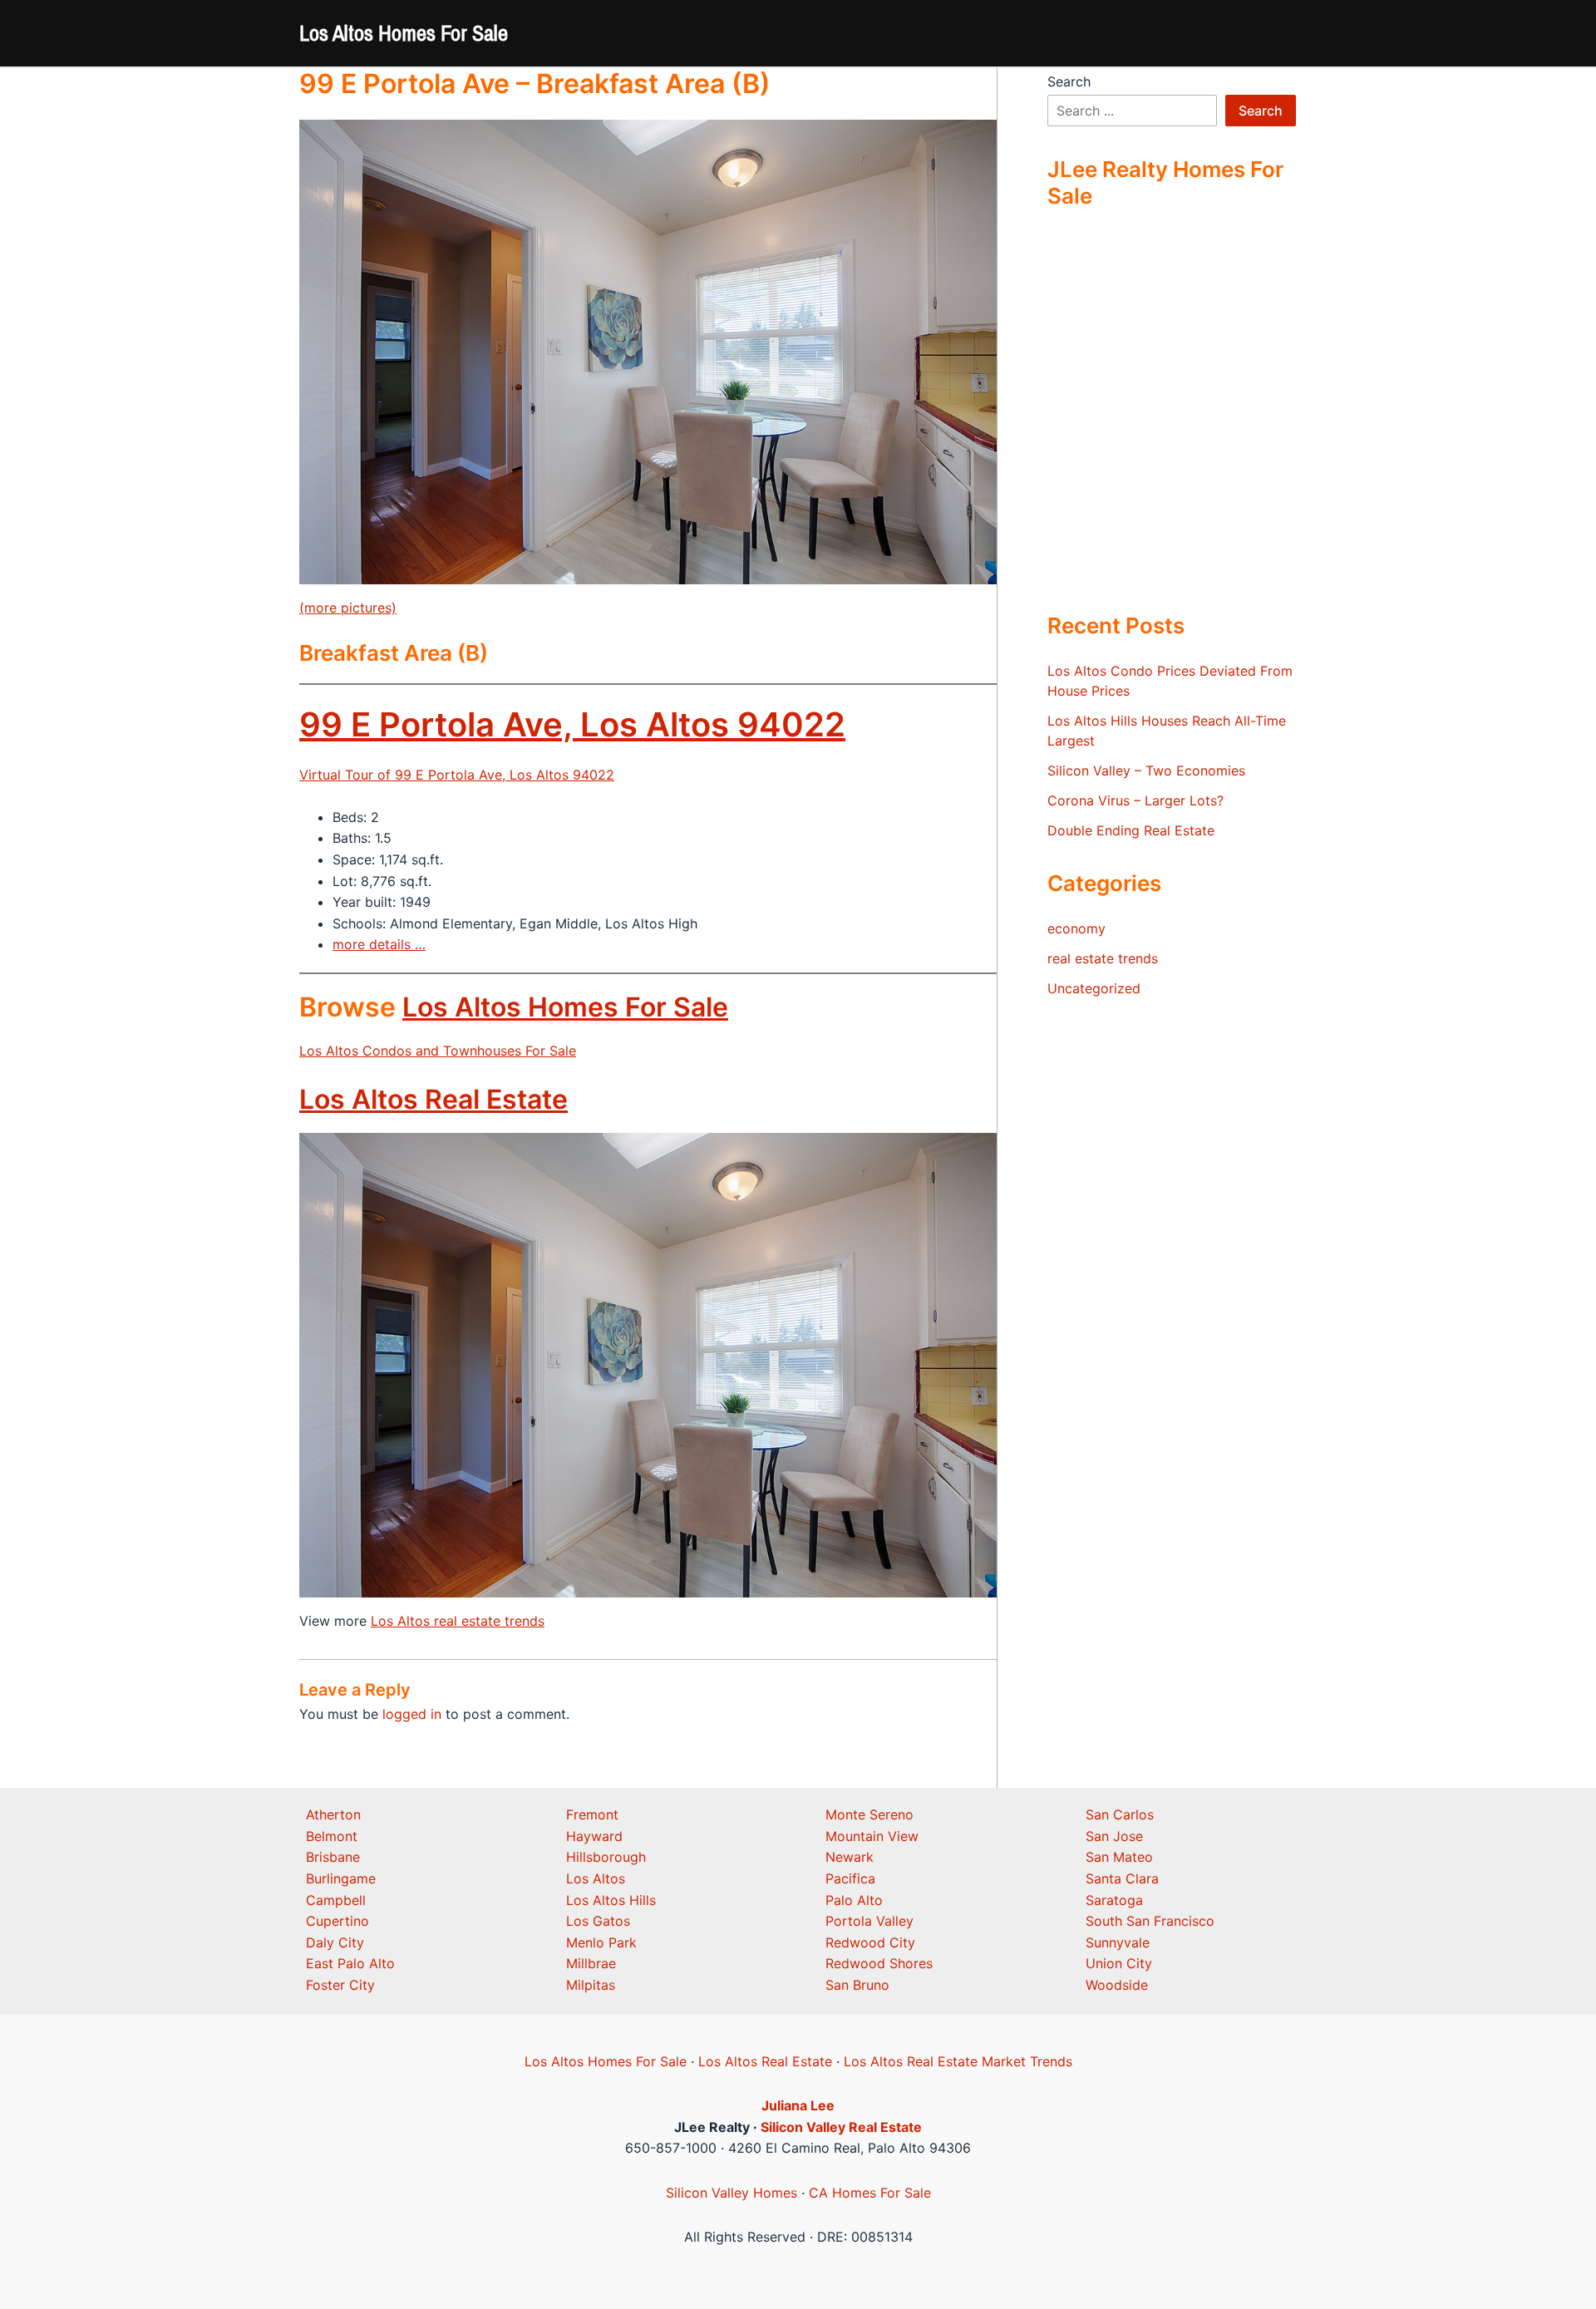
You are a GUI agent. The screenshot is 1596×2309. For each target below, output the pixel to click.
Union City (1119, 1963)
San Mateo (1119, 1857)
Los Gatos (598, 1921)
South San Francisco (1150, 1921)
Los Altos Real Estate (433, 1099)
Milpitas (591, 1985)
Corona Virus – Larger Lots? (1135, 800)
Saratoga (1114, 1900)
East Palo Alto (350, 1963)
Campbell (336, 1900)
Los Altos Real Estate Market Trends (958, 2061)
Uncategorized (1094, 988)
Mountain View (872, 1836)
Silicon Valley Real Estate (841, 2127)
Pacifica (850, 1878)
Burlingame (341, 1878)
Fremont (592, 1814)
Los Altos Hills (611, 1900)
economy (1076, 928)
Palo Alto (854, 1900)
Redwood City (870, 1942)
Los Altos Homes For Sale (404, 33)
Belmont (332, 1836)
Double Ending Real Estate (1131, 830)
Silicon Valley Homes (731, 2193)
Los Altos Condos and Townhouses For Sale (438, 1051)
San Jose (1114, 1836)
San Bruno (857, 1985)
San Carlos (1120, 1814)
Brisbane (333, 1857)
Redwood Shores (879, 1963)
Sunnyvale (1118, 1942)
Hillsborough (606, 1857)
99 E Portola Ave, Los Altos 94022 (572, 724)
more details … (379, 944)
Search (1069, 81)
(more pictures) (348, 608)
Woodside (1117, 1985)
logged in (412, 1714)
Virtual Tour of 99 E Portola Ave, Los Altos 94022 (457, 775)
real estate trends (1103, 958)
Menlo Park (601, 1942)
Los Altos (596, 1878)
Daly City (335, 1942)
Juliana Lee (798, 2105)
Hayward (594, 1836)
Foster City (340, 1985)
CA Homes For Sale (870, 2193)
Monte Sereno (869, 1814)
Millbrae (591, 1963)
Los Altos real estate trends (458, 1621)
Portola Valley (869, 1921)
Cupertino (337, 1921)
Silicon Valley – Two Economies (1146, 770)
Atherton (333, 1814)
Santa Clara (1122, 1878)
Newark (850, 1857)
